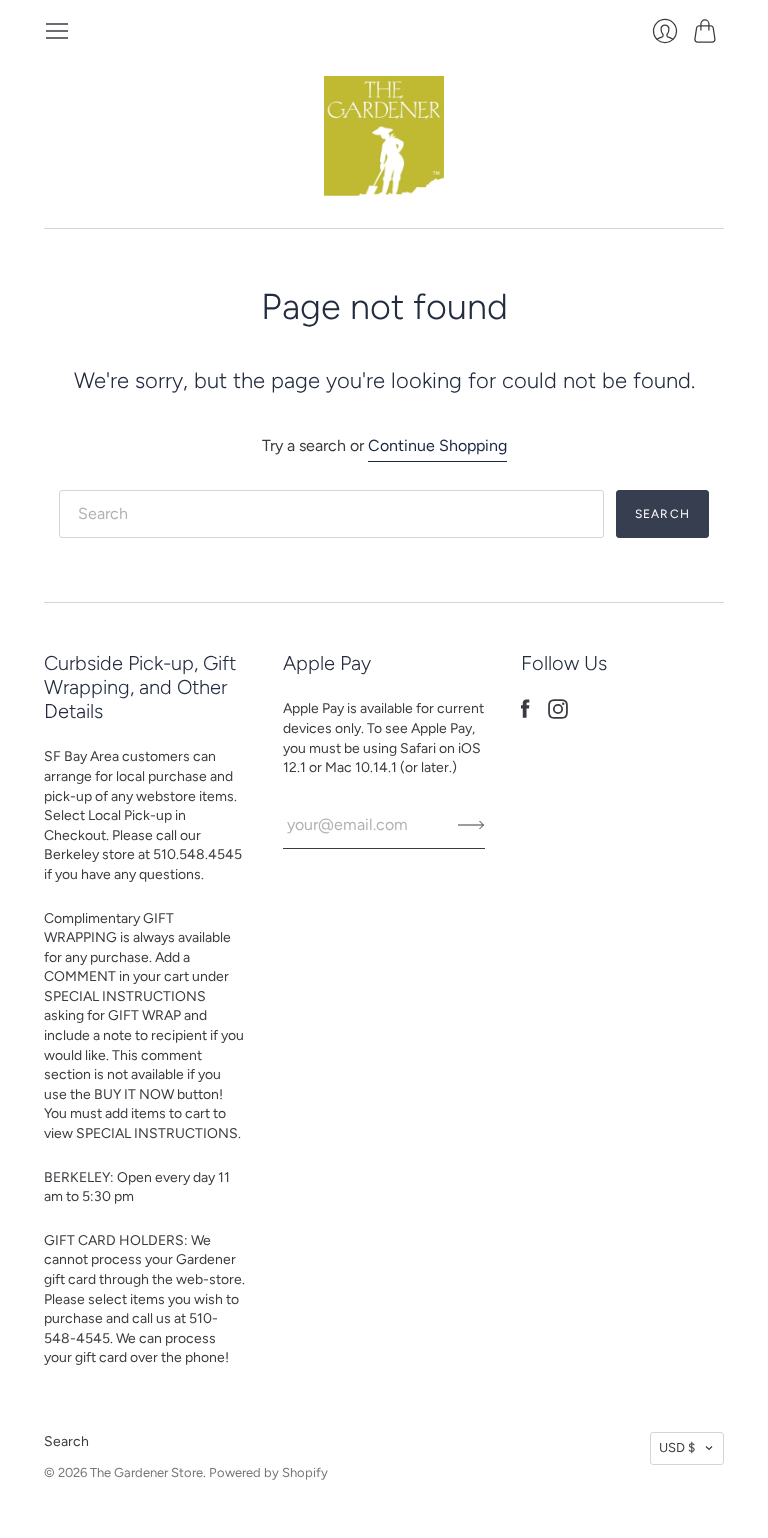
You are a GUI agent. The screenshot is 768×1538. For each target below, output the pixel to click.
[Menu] (57, 31)
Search (66, 1441)
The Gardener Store (146, 1472)
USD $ (677, 1447)
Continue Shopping (437, 445)
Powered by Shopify (268, 1472)
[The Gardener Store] (384, 136)
